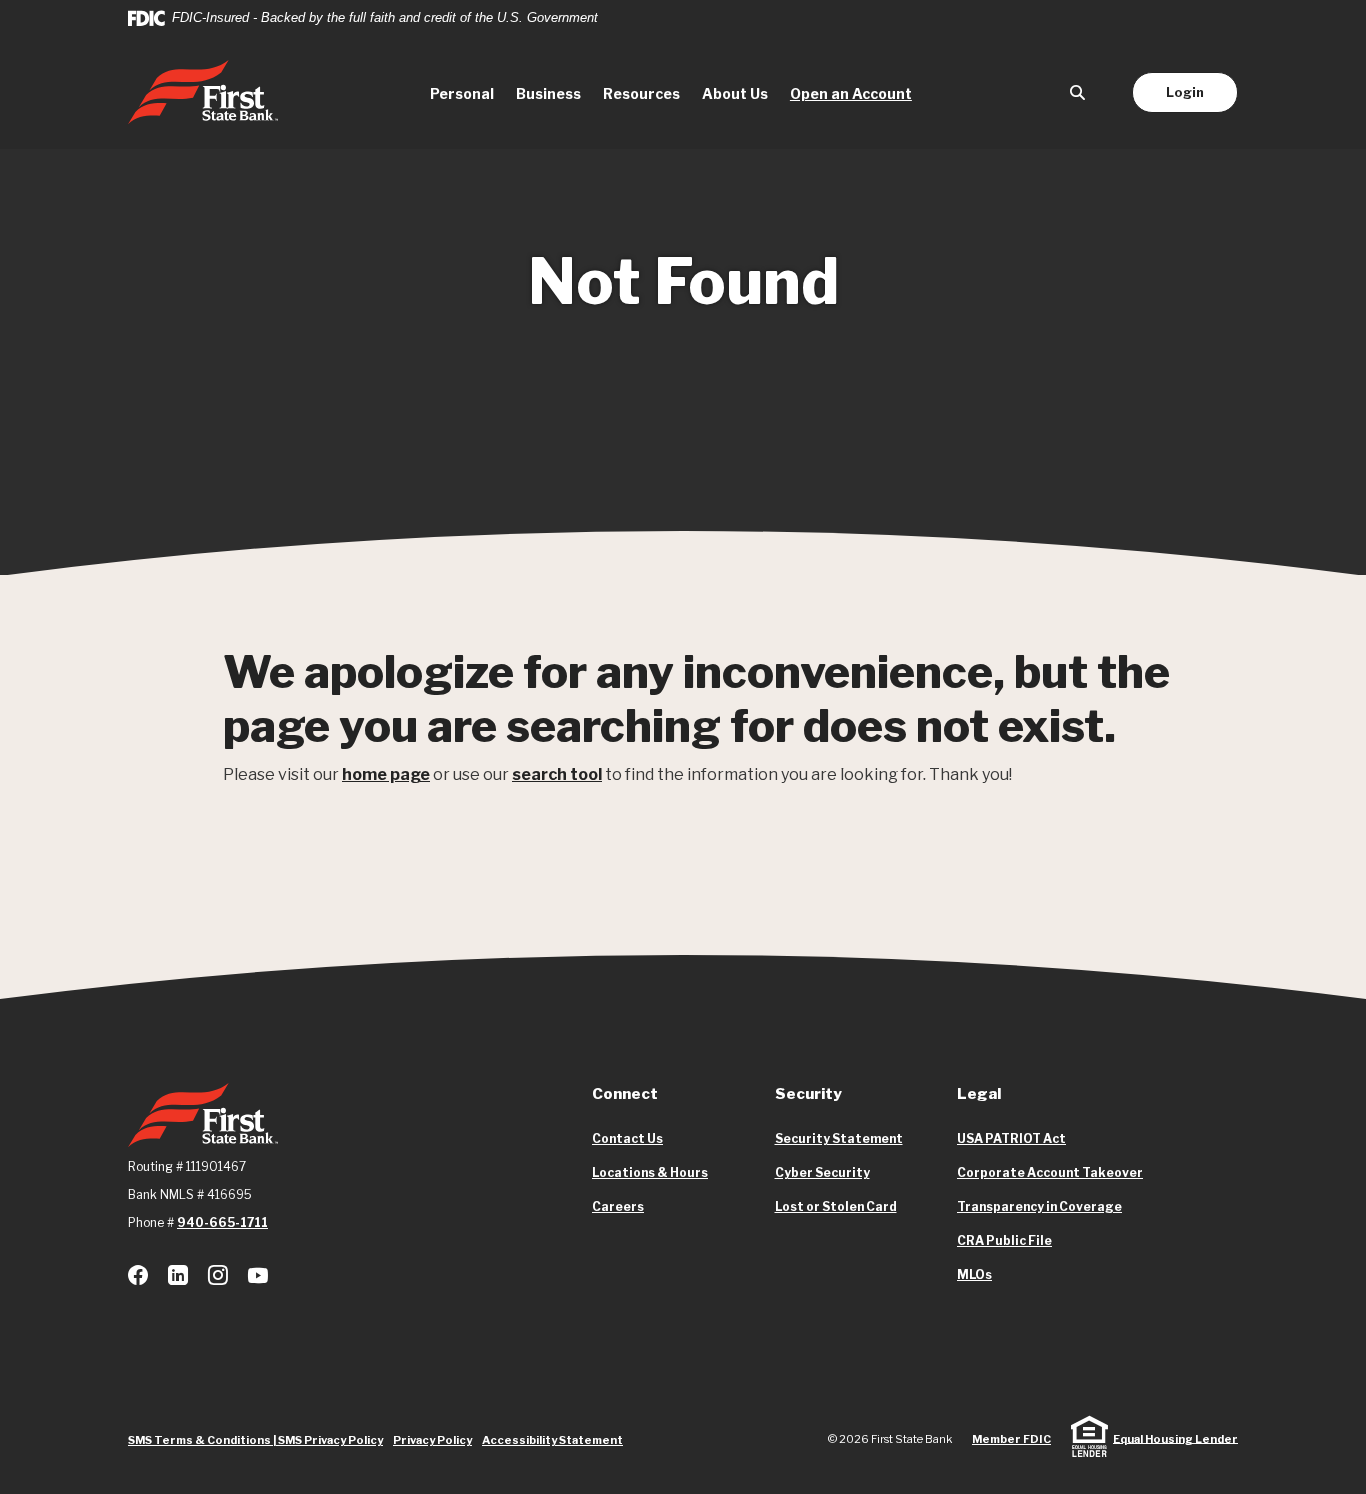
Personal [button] (462, 93)
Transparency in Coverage (1039, 1207)
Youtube (258, 1275)
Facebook (138, 1275)
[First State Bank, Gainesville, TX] (203, 92)
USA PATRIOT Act (1011, 1138)
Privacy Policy (432, 1440)
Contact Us (627, 1138)
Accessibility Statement (552, 1440)
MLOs (974, 1275)
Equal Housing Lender (1175, 1438)
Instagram (218, 1275)
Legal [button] (979, 1094)
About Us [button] (735, 93)
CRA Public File (1004, 1241)
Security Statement (839, 1138)
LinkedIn (178, 1275)
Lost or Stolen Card (836, 1206)
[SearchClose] (1078, 92)
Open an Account (856, 93)
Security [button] (808, 1094)
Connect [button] (625, 1094)
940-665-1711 (222, 1222)
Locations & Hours (650, 1172)
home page (386, 774)
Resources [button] (641, 93)
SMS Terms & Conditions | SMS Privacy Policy (255, 1440)
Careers (618, 1206)
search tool (557, 774)
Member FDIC (1011, 1439)
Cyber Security (822, 1172)
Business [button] (548, 93)
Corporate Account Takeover (1050, 1173)
